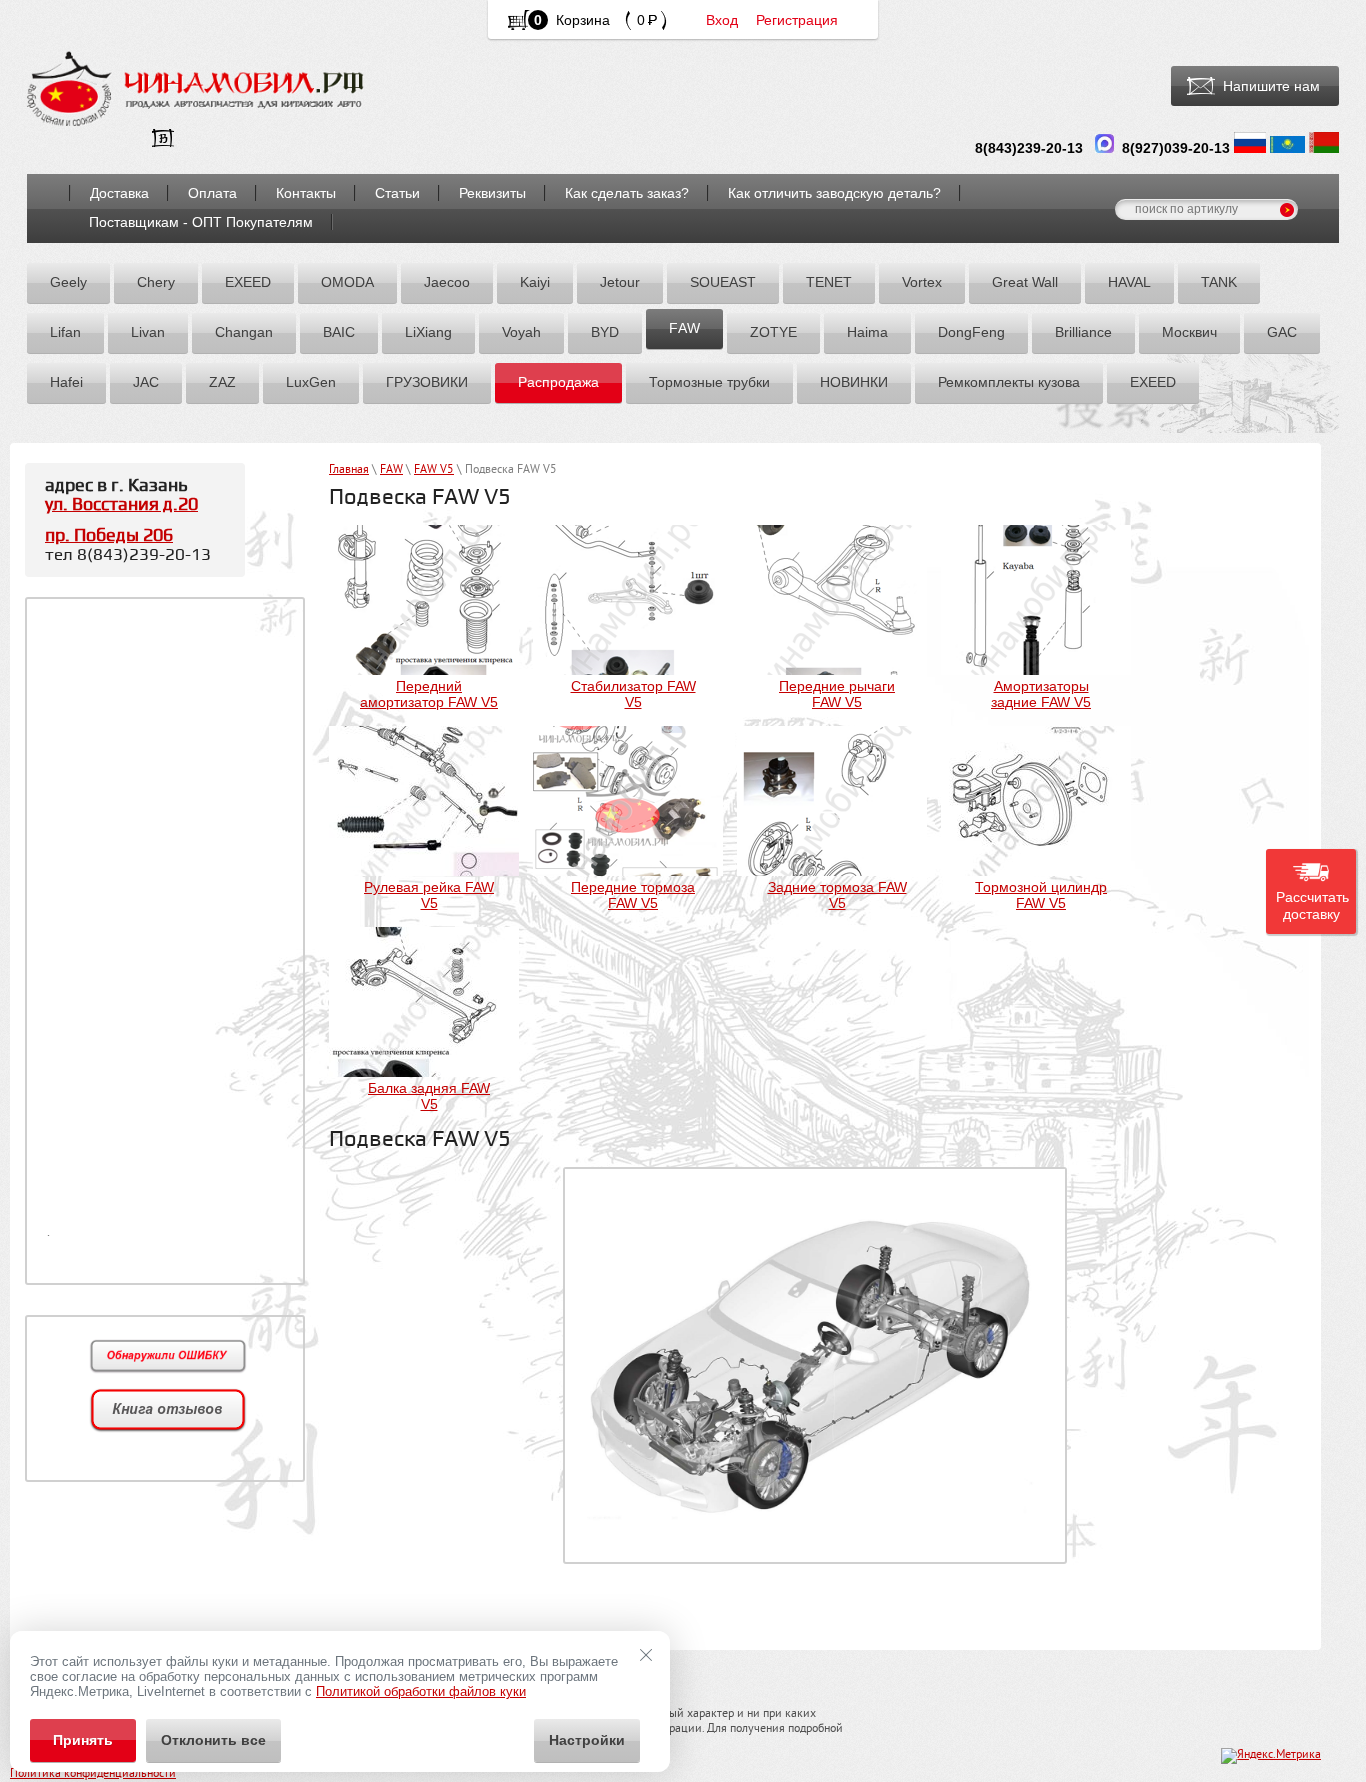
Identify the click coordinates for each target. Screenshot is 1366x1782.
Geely (68, 282)
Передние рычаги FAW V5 (837, 694)
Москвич (1189, 332)
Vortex (922, 282)
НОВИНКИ (854, 382)
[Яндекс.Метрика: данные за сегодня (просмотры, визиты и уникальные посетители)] (1271, 1756)
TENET (829, 282)
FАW (684, 328)
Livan (148, 332)
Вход (722, 20)
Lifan (65, 332)
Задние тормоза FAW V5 (837, 895)
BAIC (339, 332)
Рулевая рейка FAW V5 (429, 895)
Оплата (212, 193)
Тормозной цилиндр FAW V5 (1041, 895)
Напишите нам (1271, 86)
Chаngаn (244, 332)
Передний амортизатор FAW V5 (429, 694)
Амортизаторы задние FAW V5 (1041, 694)
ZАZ (222, 382)
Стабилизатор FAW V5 (633, 694)
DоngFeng (971, 332)
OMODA (347, 282)
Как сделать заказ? (627, 193)
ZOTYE (773, 332)
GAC (1282, 332)
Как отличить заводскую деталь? (834, 193)
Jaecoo (447, 282)
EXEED (248, 282)
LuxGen (311, 382)
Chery (156, 282)
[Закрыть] (646, 1655)
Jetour (620, 282)
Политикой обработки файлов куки (421, 1691)
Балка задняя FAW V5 (429, 1096)
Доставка (119, 193)
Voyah (521, 332)
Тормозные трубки (709, 382)
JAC (146, 382)
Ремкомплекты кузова (1009, 382)
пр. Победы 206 (109, 535)
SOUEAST (723, 282)
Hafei (66, 382)
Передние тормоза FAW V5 (633, 895)
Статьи (397, 193)
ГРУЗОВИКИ (427, 382)
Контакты (306, 193)
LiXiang (428, 332)
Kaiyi (535, 282)
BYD (605, 332)
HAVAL (1129, 282)
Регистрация (797, 20)
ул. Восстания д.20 (121, 504)
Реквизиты (492, 193)
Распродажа (558, 382)
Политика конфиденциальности (93, 1774)
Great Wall (1025, 282)
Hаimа (867, 332)
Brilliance (1083, 332)
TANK (1219, 282)
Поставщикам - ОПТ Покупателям (201, 222)
